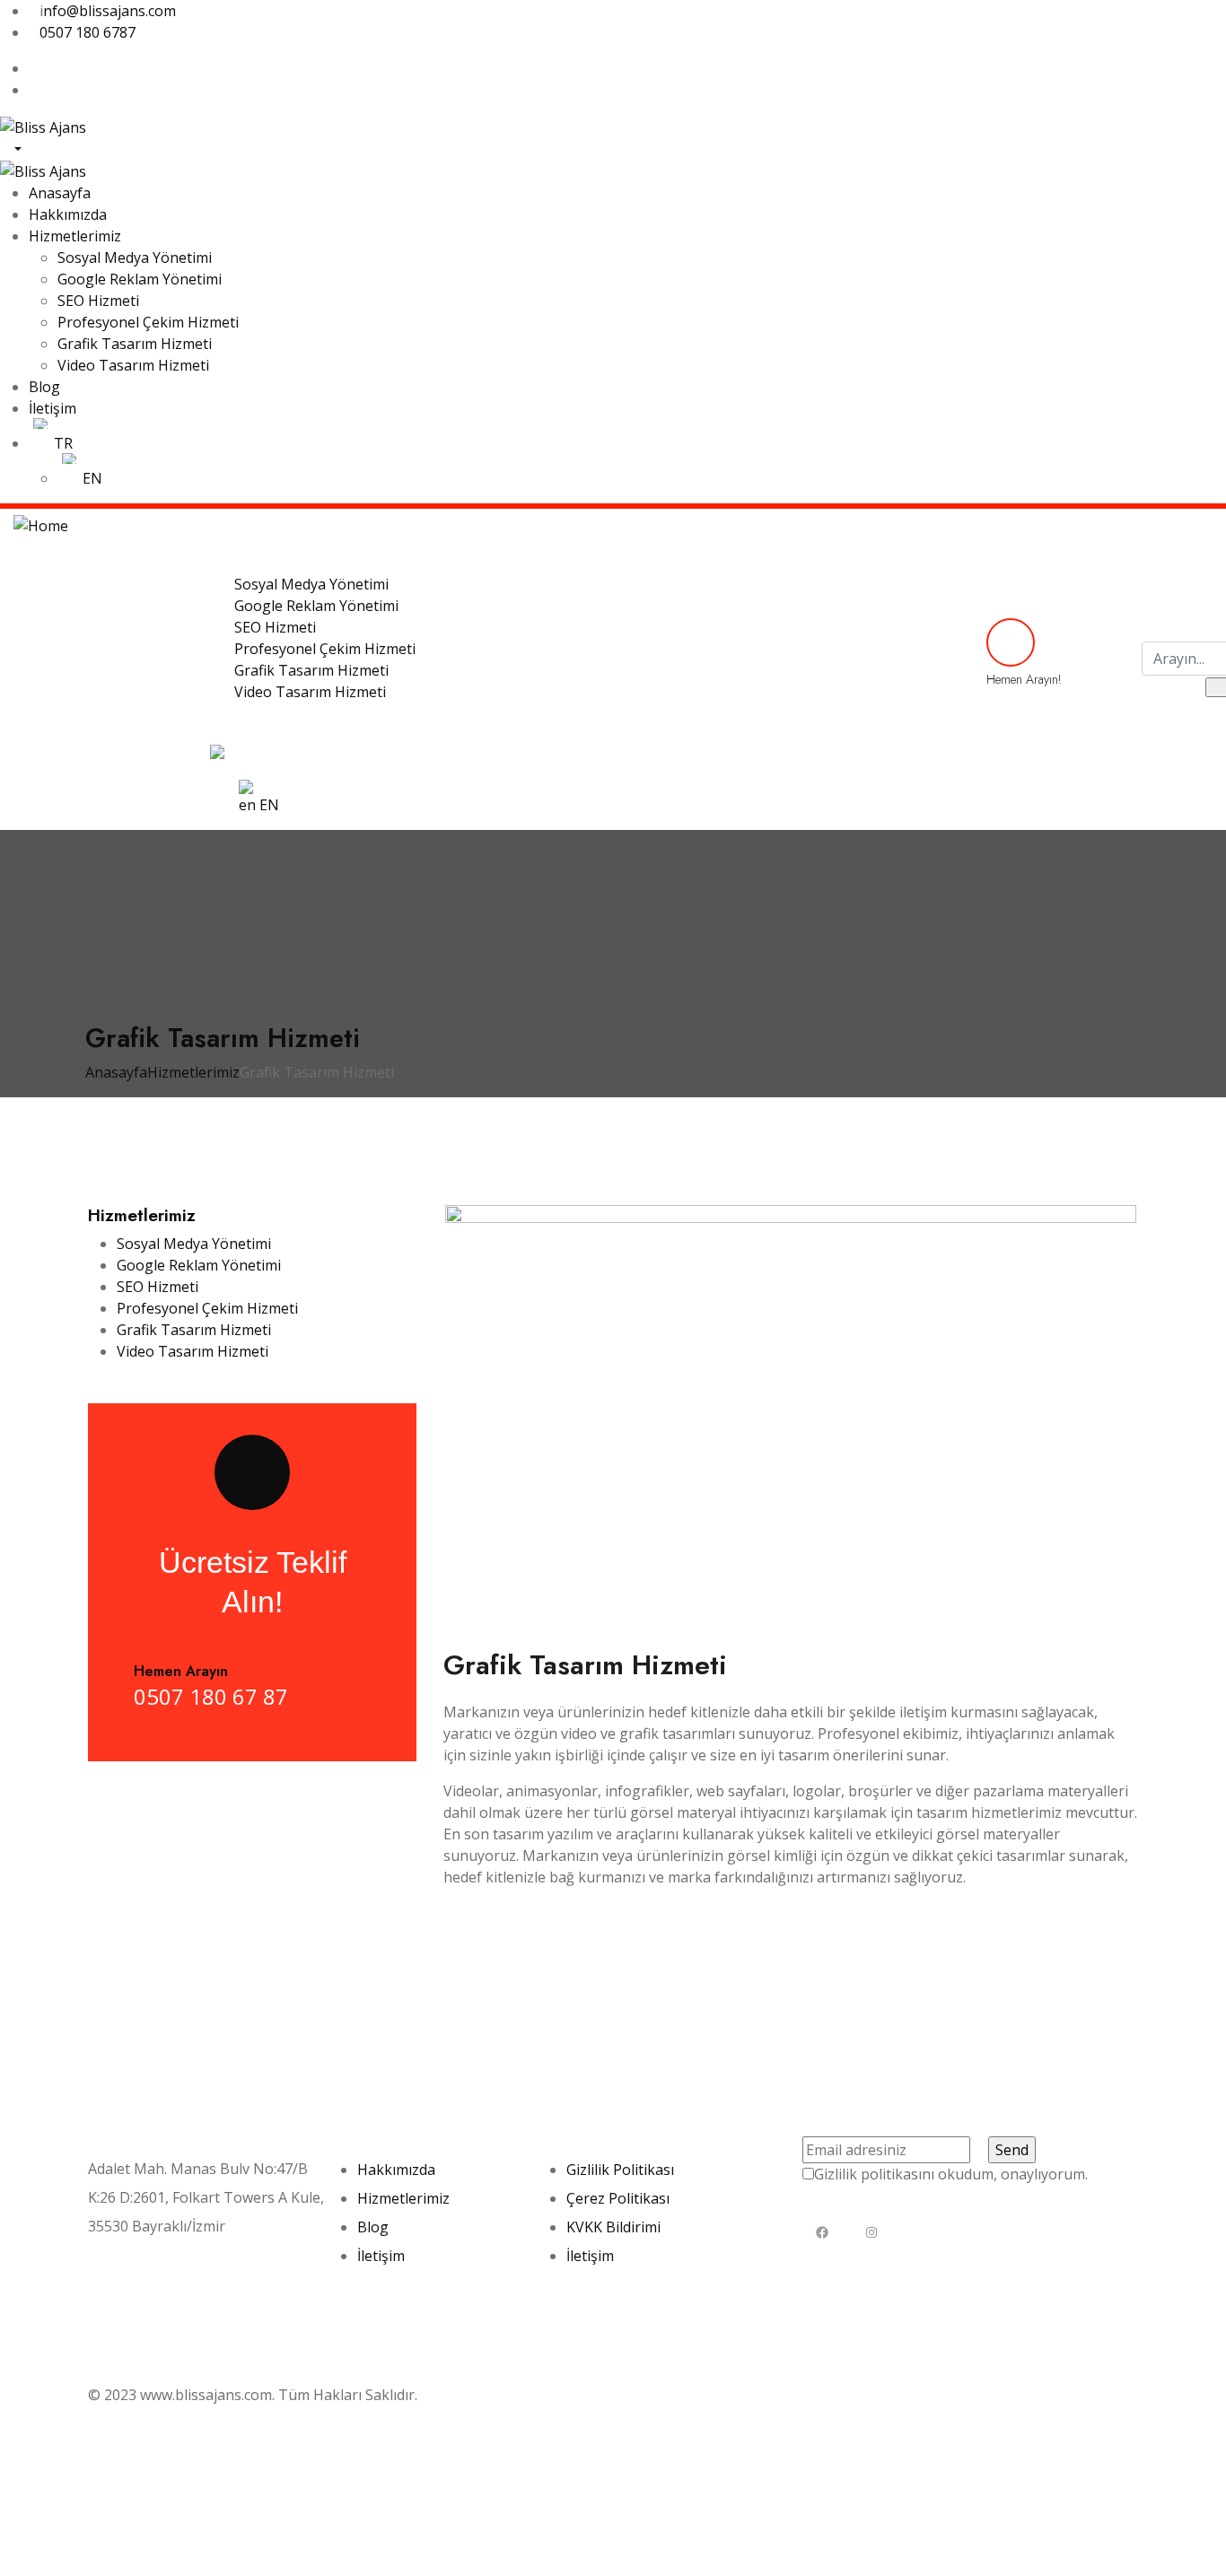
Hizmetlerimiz (193, 1072)
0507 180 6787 (89, 32)
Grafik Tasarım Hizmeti (194, 1330)
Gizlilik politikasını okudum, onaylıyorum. (951, 2174)
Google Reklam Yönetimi (199, 1265)
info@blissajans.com (156, 2269)
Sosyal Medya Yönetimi (194, 1244)
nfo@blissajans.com (109, 11)
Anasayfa (116, 1072)
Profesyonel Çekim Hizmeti (207, 1308)
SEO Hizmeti (158, 1287)
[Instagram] (872, 2232)
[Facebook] (823, 2232)
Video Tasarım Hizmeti (193, 1351)
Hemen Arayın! (1024, 679)
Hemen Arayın (181, 1671)
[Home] (41, 524)
